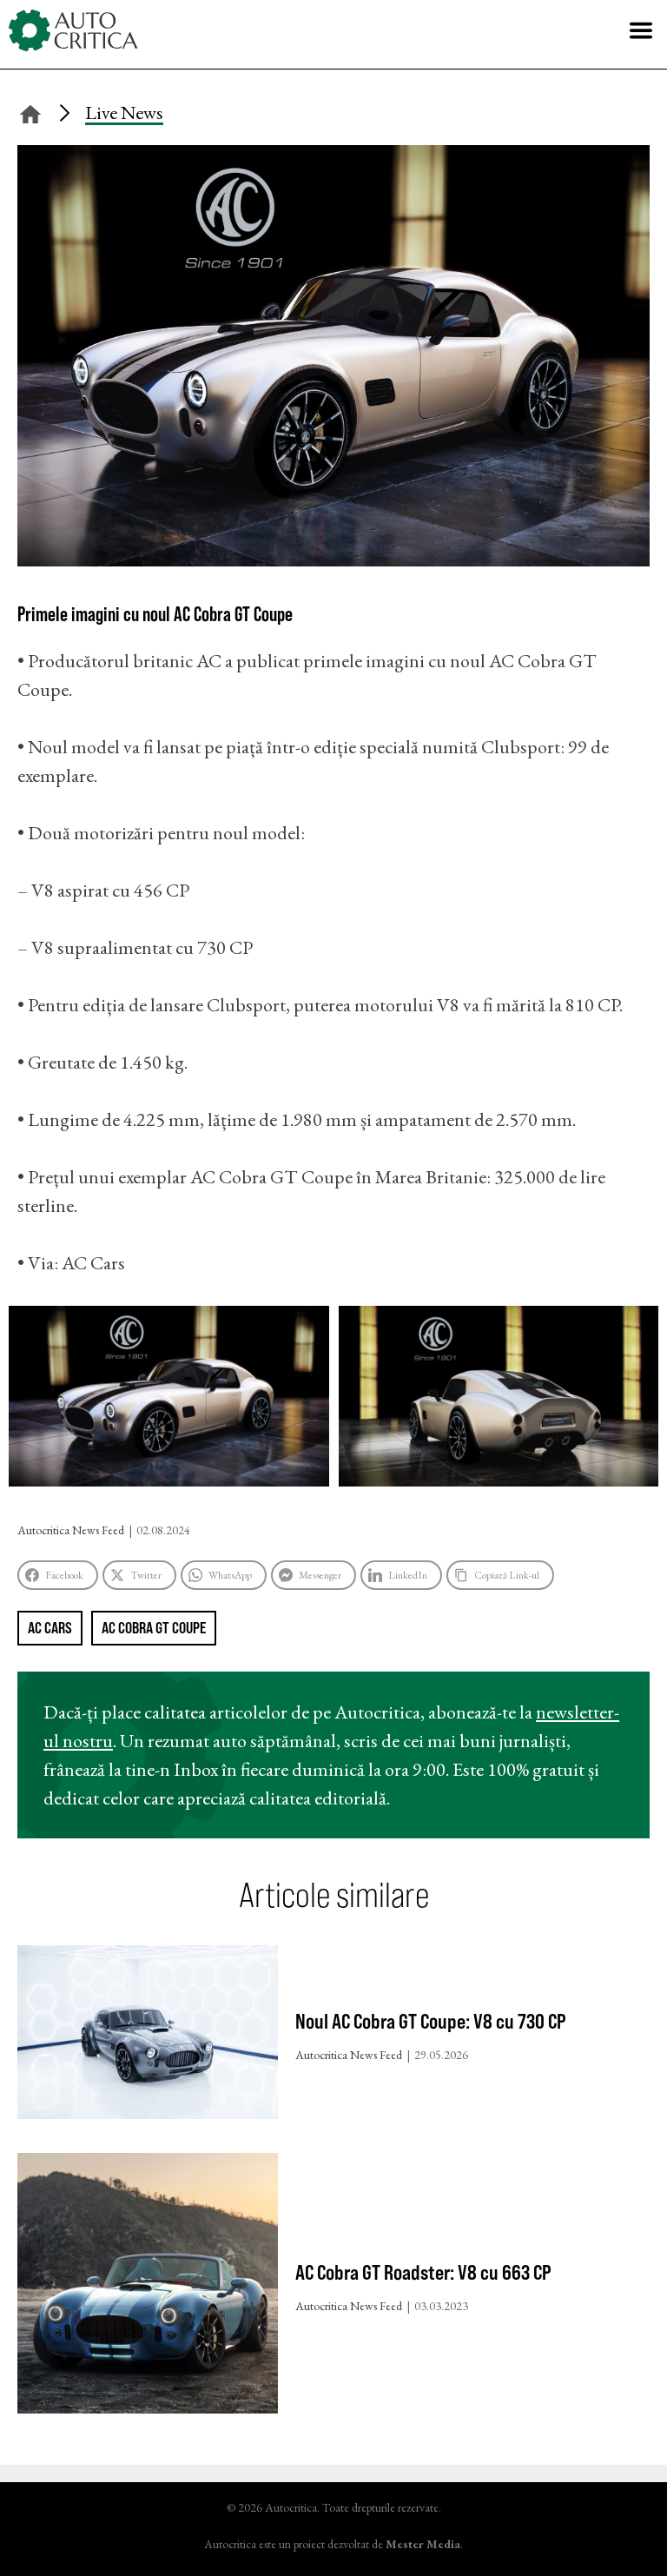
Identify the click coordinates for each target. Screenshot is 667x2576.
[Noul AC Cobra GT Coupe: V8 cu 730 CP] (148, 2036)
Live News (124, 113)
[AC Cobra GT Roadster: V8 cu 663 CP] (148, 2287)
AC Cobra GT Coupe (154, 1628)
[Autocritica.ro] (74, 30)
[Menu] (641, 30)
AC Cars (50, 1628)
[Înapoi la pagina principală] (30, 112)
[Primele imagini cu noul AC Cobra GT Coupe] (333, 560)
